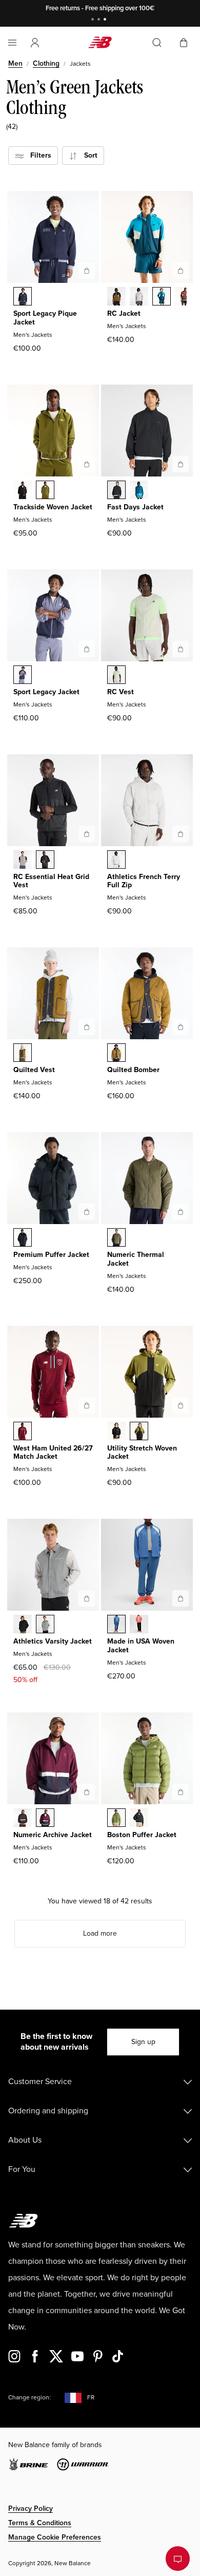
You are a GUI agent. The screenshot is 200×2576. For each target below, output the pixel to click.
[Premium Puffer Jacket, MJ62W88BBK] (23, 1238)
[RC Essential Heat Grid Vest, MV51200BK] (45, 861)
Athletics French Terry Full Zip (144, 881)
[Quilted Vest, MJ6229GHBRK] (23, 1054)
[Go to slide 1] (94, 20)
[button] (35, 43)
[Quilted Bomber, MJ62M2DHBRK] (116, 1054)
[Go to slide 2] (100, 20)
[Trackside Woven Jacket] (87, 464)
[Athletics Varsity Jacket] (87, 1598)
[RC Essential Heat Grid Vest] (87, 834)
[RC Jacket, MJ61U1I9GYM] (139, 297)
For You (22, 2169)
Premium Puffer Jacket (51, 1255)
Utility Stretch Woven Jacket (142, 1453)
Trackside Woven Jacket (53, 507)
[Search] (157, 43)
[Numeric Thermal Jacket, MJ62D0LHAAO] (116, 1238)
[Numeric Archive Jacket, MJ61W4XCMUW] (45, 1819)
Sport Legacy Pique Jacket (45, 318)
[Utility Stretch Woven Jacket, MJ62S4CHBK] (116, 1432)
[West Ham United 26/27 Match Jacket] (87, 1405)
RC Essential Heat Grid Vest (51, 881)
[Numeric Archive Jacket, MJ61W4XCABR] (23, 1819)
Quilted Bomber (133, 1070)
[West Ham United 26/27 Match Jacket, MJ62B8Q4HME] (23, 1432)
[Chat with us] (178, 2559)
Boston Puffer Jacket (142, 1835)
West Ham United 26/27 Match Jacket (53, 1453)
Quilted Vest (34, 1070)
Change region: (29, 2398)
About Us (25, 2140)
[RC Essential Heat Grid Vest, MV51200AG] (23, 861)
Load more (100, 1933)
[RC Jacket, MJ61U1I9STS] (162, 297)
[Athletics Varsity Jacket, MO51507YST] (45, 1625)
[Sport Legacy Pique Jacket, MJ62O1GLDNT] (23, 297)
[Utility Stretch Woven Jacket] (181, 1405)
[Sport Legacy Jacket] (87, 649)
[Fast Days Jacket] (181, 464)
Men (15, 63)
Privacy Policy (31, 2508)
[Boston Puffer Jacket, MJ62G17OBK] (139, 1819)
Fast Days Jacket (135, 507)
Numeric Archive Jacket (53, 1835)
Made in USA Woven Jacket (141, 1646)
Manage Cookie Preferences (55, 2537)
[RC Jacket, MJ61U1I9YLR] (184, 297)
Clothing (46, 63)
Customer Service (40, 2082)
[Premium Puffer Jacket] (87, 1212)
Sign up (143, 2042)
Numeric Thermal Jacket (136, 1259)
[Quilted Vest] (87, 1027)
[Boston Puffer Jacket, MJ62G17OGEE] (116, 1819)
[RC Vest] (181, 649)
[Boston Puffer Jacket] (181, 1792)
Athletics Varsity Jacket (53, 1641)
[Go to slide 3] (106, 20)
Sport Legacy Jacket (46, 692)
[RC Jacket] (181, 271)
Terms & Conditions (40, 2523)
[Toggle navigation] (12, 43)
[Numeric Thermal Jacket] (181, 1212)
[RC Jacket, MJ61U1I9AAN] (116, 297)
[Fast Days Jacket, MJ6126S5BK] (116, 491)
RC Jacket (124, 313)
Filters (38, 155)
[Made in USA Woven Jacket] (181, 1598)
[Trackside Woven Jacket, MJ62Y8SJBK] (23, 491)
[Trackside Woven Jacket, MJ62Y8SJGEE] (45, 491)
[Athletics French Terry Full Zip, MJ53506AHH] (116, 861)
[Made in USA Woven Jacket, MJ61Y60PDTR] (139, 1625)
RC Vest (121, 692)
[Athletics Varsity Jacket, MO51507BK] (23, 1625)
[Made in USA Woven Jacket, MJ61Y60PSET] (116, 1625)
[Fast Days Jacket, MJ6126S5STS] (139, 491)
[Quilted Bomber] (181, 1027)
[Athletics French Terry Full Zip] (181, 834)
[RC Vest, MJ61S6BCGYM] (116, 676)
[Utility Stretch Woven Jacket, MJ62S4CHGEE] (139, 1432)
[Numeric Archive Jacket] (87, 1792)
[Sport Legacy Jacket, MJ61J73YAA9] (23, 676)
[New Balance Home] (100, 42)
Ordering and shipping (48, 2111)
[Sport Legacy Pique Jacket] (87, 271)
